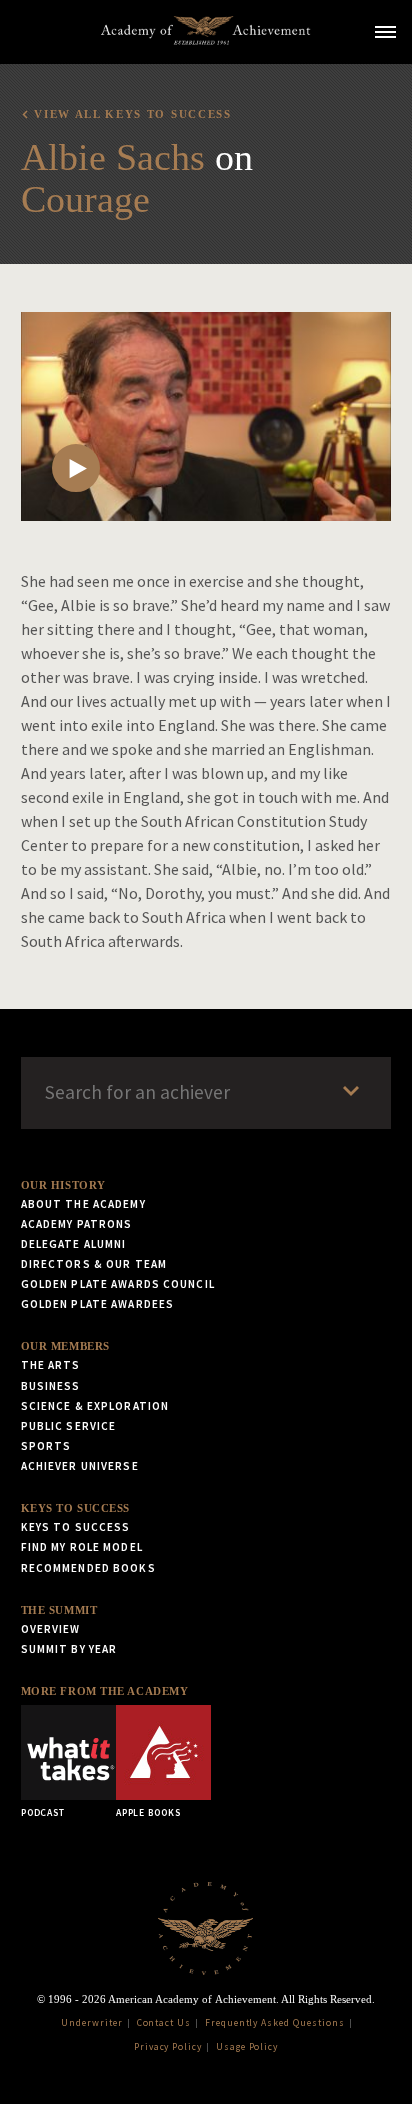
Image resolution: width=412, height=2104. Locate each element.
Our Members (65, 1346)
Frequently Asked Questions (275, 2023)
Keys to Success (75, 1508)
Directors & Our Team (94, 1264)
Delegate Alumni (74, 1244)
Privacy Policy (168, 2047)
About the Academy (83, 1204)
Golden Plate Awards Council (118, 1284)
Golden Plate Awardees (98, 1304)
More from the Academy (105, 1691)
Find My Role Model (82, 1547)
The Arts (51, 1365)
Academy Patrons (77, 1224)
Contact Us (164, 2023)
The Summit (59, 1610)
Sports (46, 1446)
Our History (63, 1185)
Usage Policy (247, 2047)
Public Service (69, 1426)
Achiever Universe (80, 1466)
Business (51, 1386)
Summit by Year (69, 1649)
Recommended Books (88, 1568)
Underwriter (92, 2023)
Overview (51, 1629)
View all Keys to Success (132, 114)
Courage (85, 199)
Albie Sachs (113, 157)
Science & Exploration (95, 1406)
